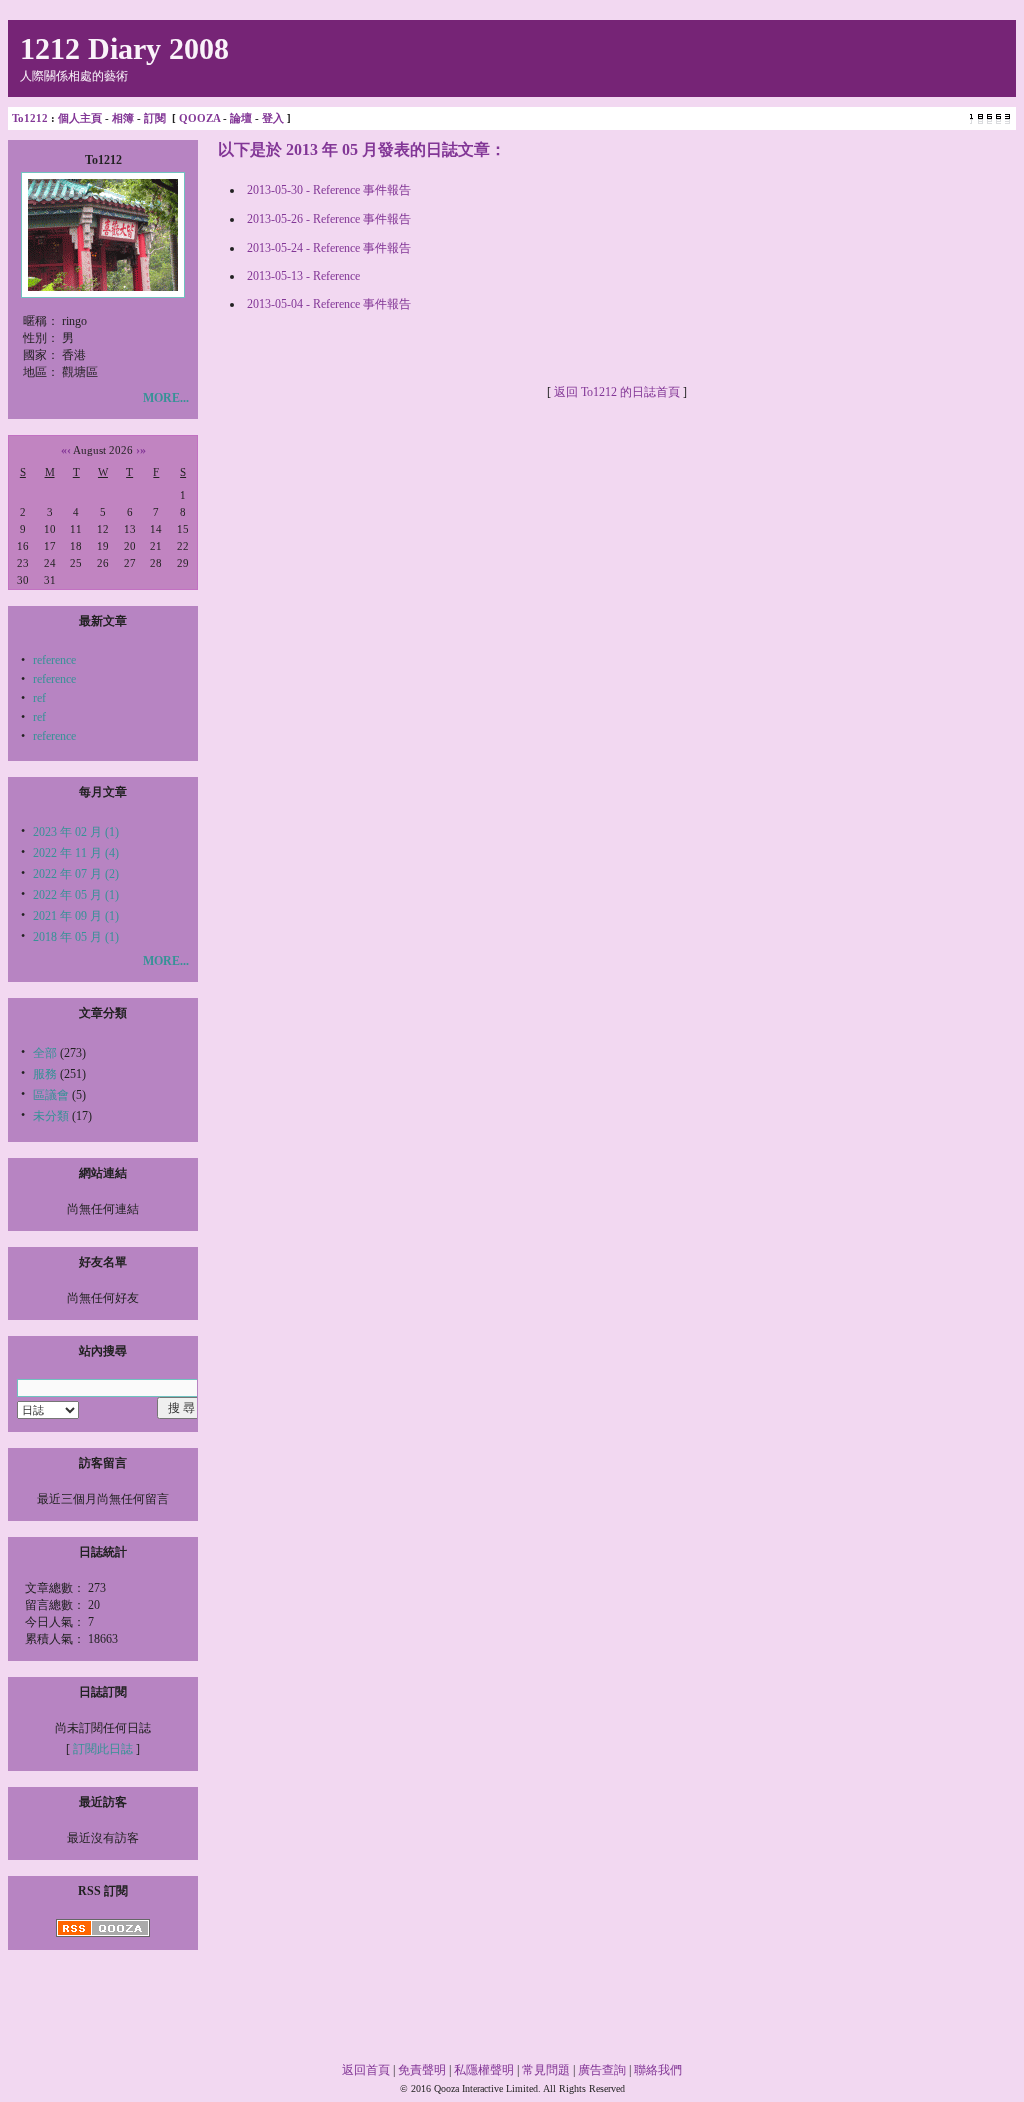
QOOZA (199, 118)
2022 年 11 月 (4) (76, 853)
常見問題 (546, 2070)
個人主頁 (80, 118)
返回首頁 (366, 2070)
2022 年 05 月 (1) (76, 895)
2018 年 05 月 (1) (76, 937)
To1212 (30, 118)
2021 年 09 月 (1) (76, 916)
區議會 (51, 1095)
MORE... (166, 398)
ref (39, 698)
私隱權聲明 (484, 2070)
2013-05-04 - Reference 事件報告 (329, 304)
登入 (273, 118)
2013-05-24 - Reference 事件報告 (329, 248)
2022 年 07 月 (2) (76, 874)
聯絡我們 (658, 2070)
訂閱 (155, 118)
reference (54, 660)
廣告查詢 (602, 2070)
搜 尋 (181, 1408)
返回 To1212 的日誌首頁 (617, 392)
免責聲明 (422, 2070)
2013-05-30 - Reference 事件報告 (329, 190)
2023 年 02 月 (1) (76, 832)
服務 (45, 1074)
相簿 (123, 118)
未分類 (51, 1116)
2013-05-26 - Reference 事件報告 (329, 219)
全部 (45, 1053)
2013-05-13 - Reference (303, 276)
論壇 (241, 118)
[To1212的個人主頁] (103, 287)
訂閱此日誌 (103, 1749)
